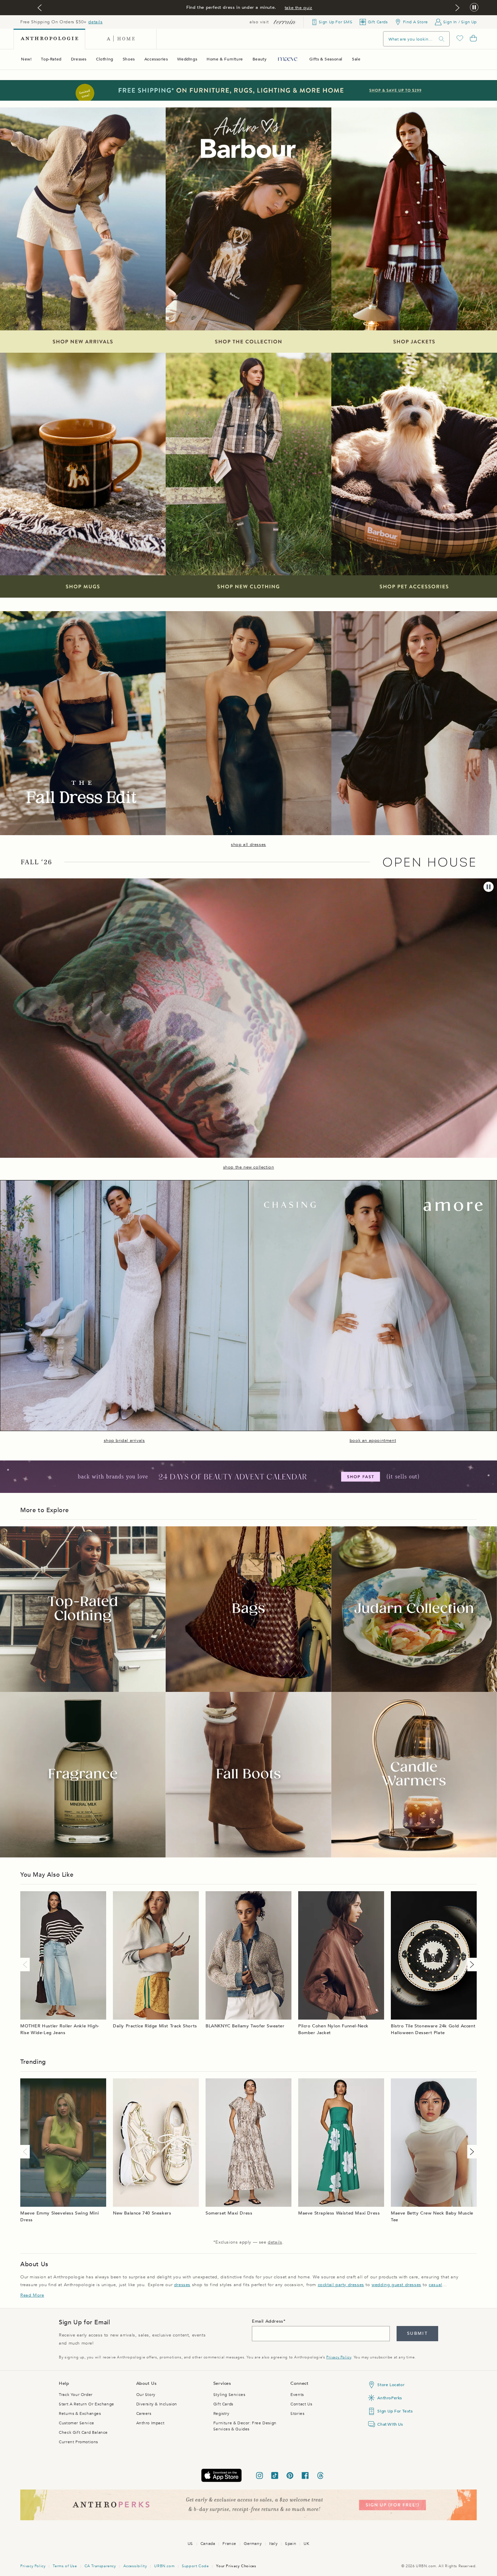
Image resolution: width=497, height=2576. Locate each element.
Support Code (195, 2566)
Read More (32, 2295)
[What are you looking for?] (442, 39)
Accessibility (135, 2566)
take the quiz (299, 8)
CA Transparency (100, 2566)
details (95, 22)
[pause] (489, 887)
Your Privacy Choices (236, 2566)
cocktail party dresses (341, 2285)
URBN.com (164, 2566)
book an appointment (373, 1441)
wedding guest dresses (396, 2285)
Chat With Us (390, 2424)
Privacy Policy (339, 2357)
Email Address (268, 2321)
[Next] (471, 1965)
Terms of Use (65, 2566)
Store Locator (391, 2385)
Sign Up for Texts (395, 2411)
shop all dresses (249, 845)
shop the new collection (249, 1167)
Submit (417, 2333)
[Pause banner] (474, 8)
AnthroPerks (390, 2398)
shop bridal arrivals (124, 1441)
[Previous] (26, 1965)
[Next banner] (457, 8)
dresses (182, 2285)
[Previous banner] (40, 8)
